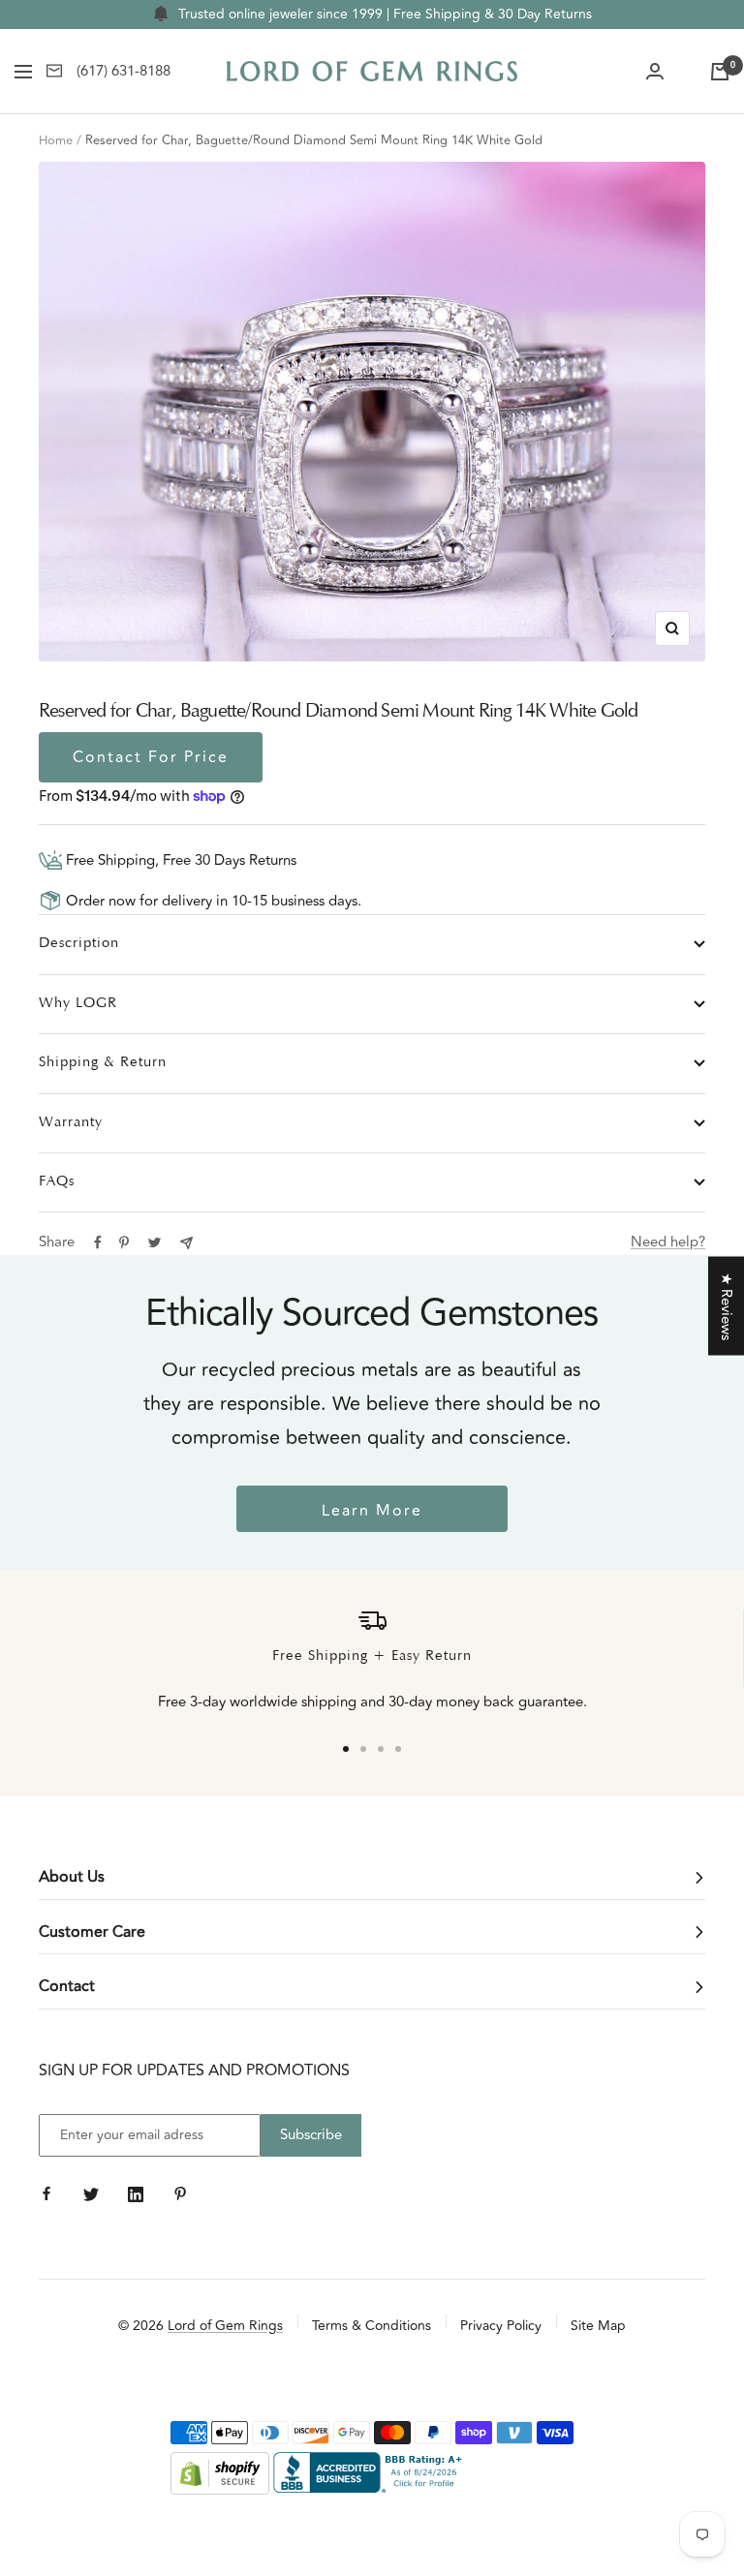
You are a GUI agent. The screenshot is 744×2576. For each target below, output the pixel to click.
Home (56, 140)
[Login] (655, 72)
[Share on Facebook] (98, 1242)
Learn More (372, 1511)
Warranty (71, 1123)
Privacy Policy (501, 2326)
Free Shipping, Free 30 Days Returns (179, 860)
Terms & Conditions (372, 2326)
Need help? (668, 1242)
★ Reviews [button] (726, 1306)
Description (79, 944)
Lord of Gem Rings (225, 2326)
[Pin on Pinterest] (124, 1242)
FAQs (57, 1182)
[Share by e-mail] (186, 1243)
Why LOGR (78, 1004)
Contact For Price (151, 757)
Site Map (598, 2326)
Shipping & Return (103, 1063)
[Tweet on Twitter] (155, 1242)
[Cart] (720, 72)
